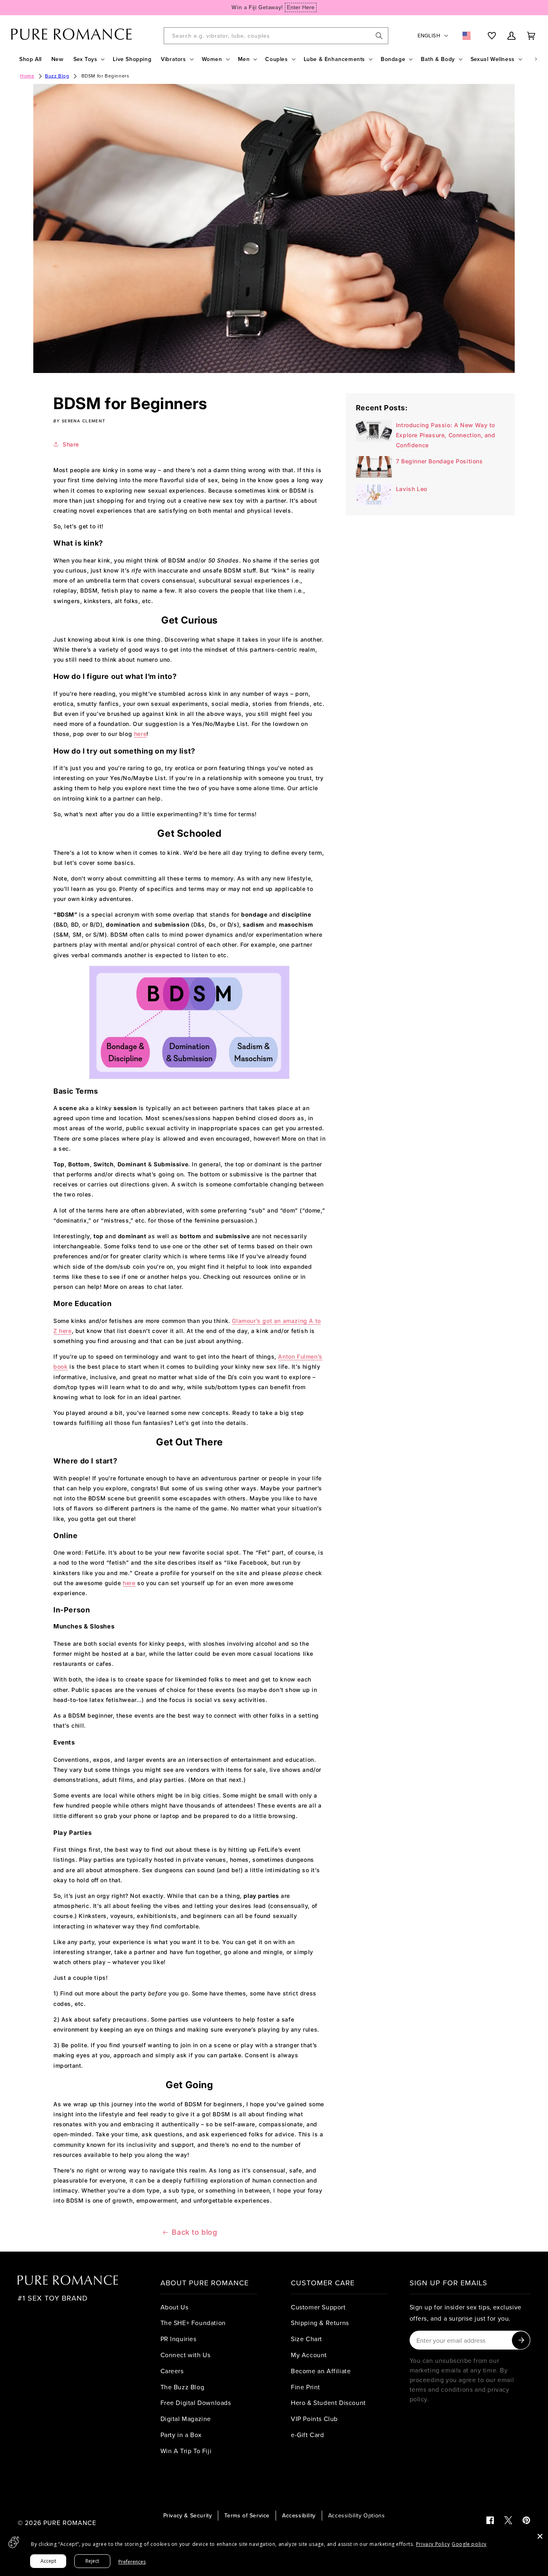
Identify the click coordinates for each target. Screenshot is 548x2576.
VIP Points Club (314, 2419)
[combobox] (276, 36)
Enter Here (301, 7)
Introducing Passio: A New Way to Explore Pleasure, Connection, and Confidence (446, 435)
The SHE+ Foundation (193, 2323)
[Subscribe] (521, 2340)
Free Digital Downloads (196, 2403)
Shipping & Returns (320, 2323)
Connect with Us (186, 2355)
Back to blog (194, 2232)
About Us (175, 2307)
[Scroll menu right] (536, 59)
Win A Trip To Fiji (186, 2451)
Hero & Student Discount (328, 2403)
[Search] (379, 36)
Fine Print (305, 2387)
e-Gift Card (307, 2435)
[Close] (540, 2536)
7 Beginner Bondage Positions (439, 461)
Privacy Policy (433, 2544)
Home (27, 76)
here (140, 734)
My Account (309, 2355)
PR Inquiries (179, 2339)
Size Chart (306, 2339)
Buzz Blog (57, 76)
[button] (88, 59)
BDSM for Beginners (106, 76)
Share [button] (71, 444)
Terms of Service (247, 2515)
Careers (172, 2371)
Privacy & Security (188, 2515)
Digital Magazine (186, 2419)
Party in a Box (181, 2435)
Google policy (469, 2544)
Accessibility (299, 2515)
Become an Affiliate (321, 2371)
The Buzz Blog (183, 2387)
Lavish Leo (412, 489)
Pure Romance (70, 2523)
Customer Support (318, 2307)
